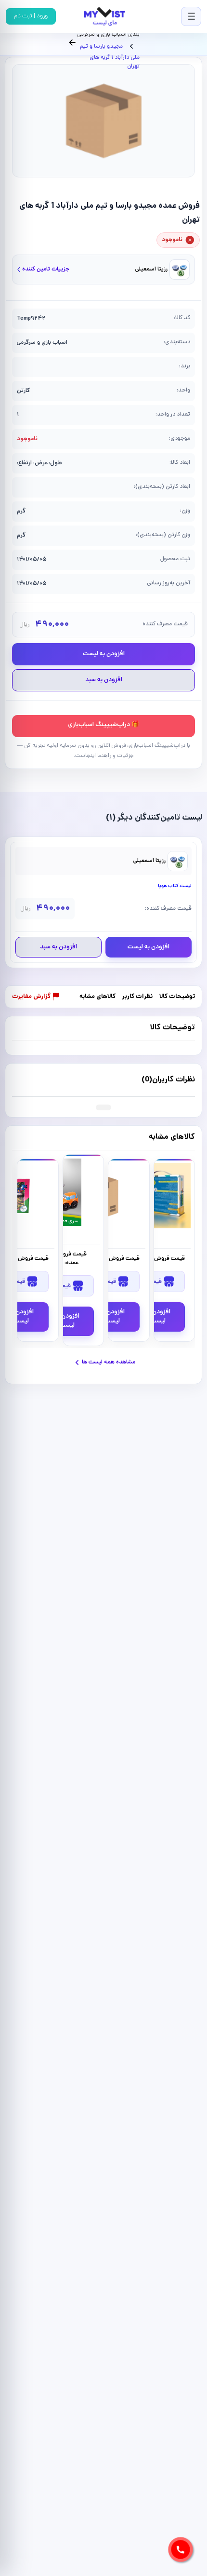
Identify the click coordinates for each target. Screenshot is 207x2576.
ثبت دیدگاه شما (33, 1079)
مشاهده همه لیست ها (109, 1362)
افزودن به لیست (104, 654)
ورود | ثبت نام (31, 16)
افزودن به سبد (104, 680)
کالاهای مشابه (97, 997)
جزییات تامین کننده (46, 269)
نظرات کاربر (137, 997)
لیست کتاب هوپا (175, 886)
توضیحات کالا (177, 997)
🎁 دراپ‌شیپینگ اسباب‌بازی (103, 725)
